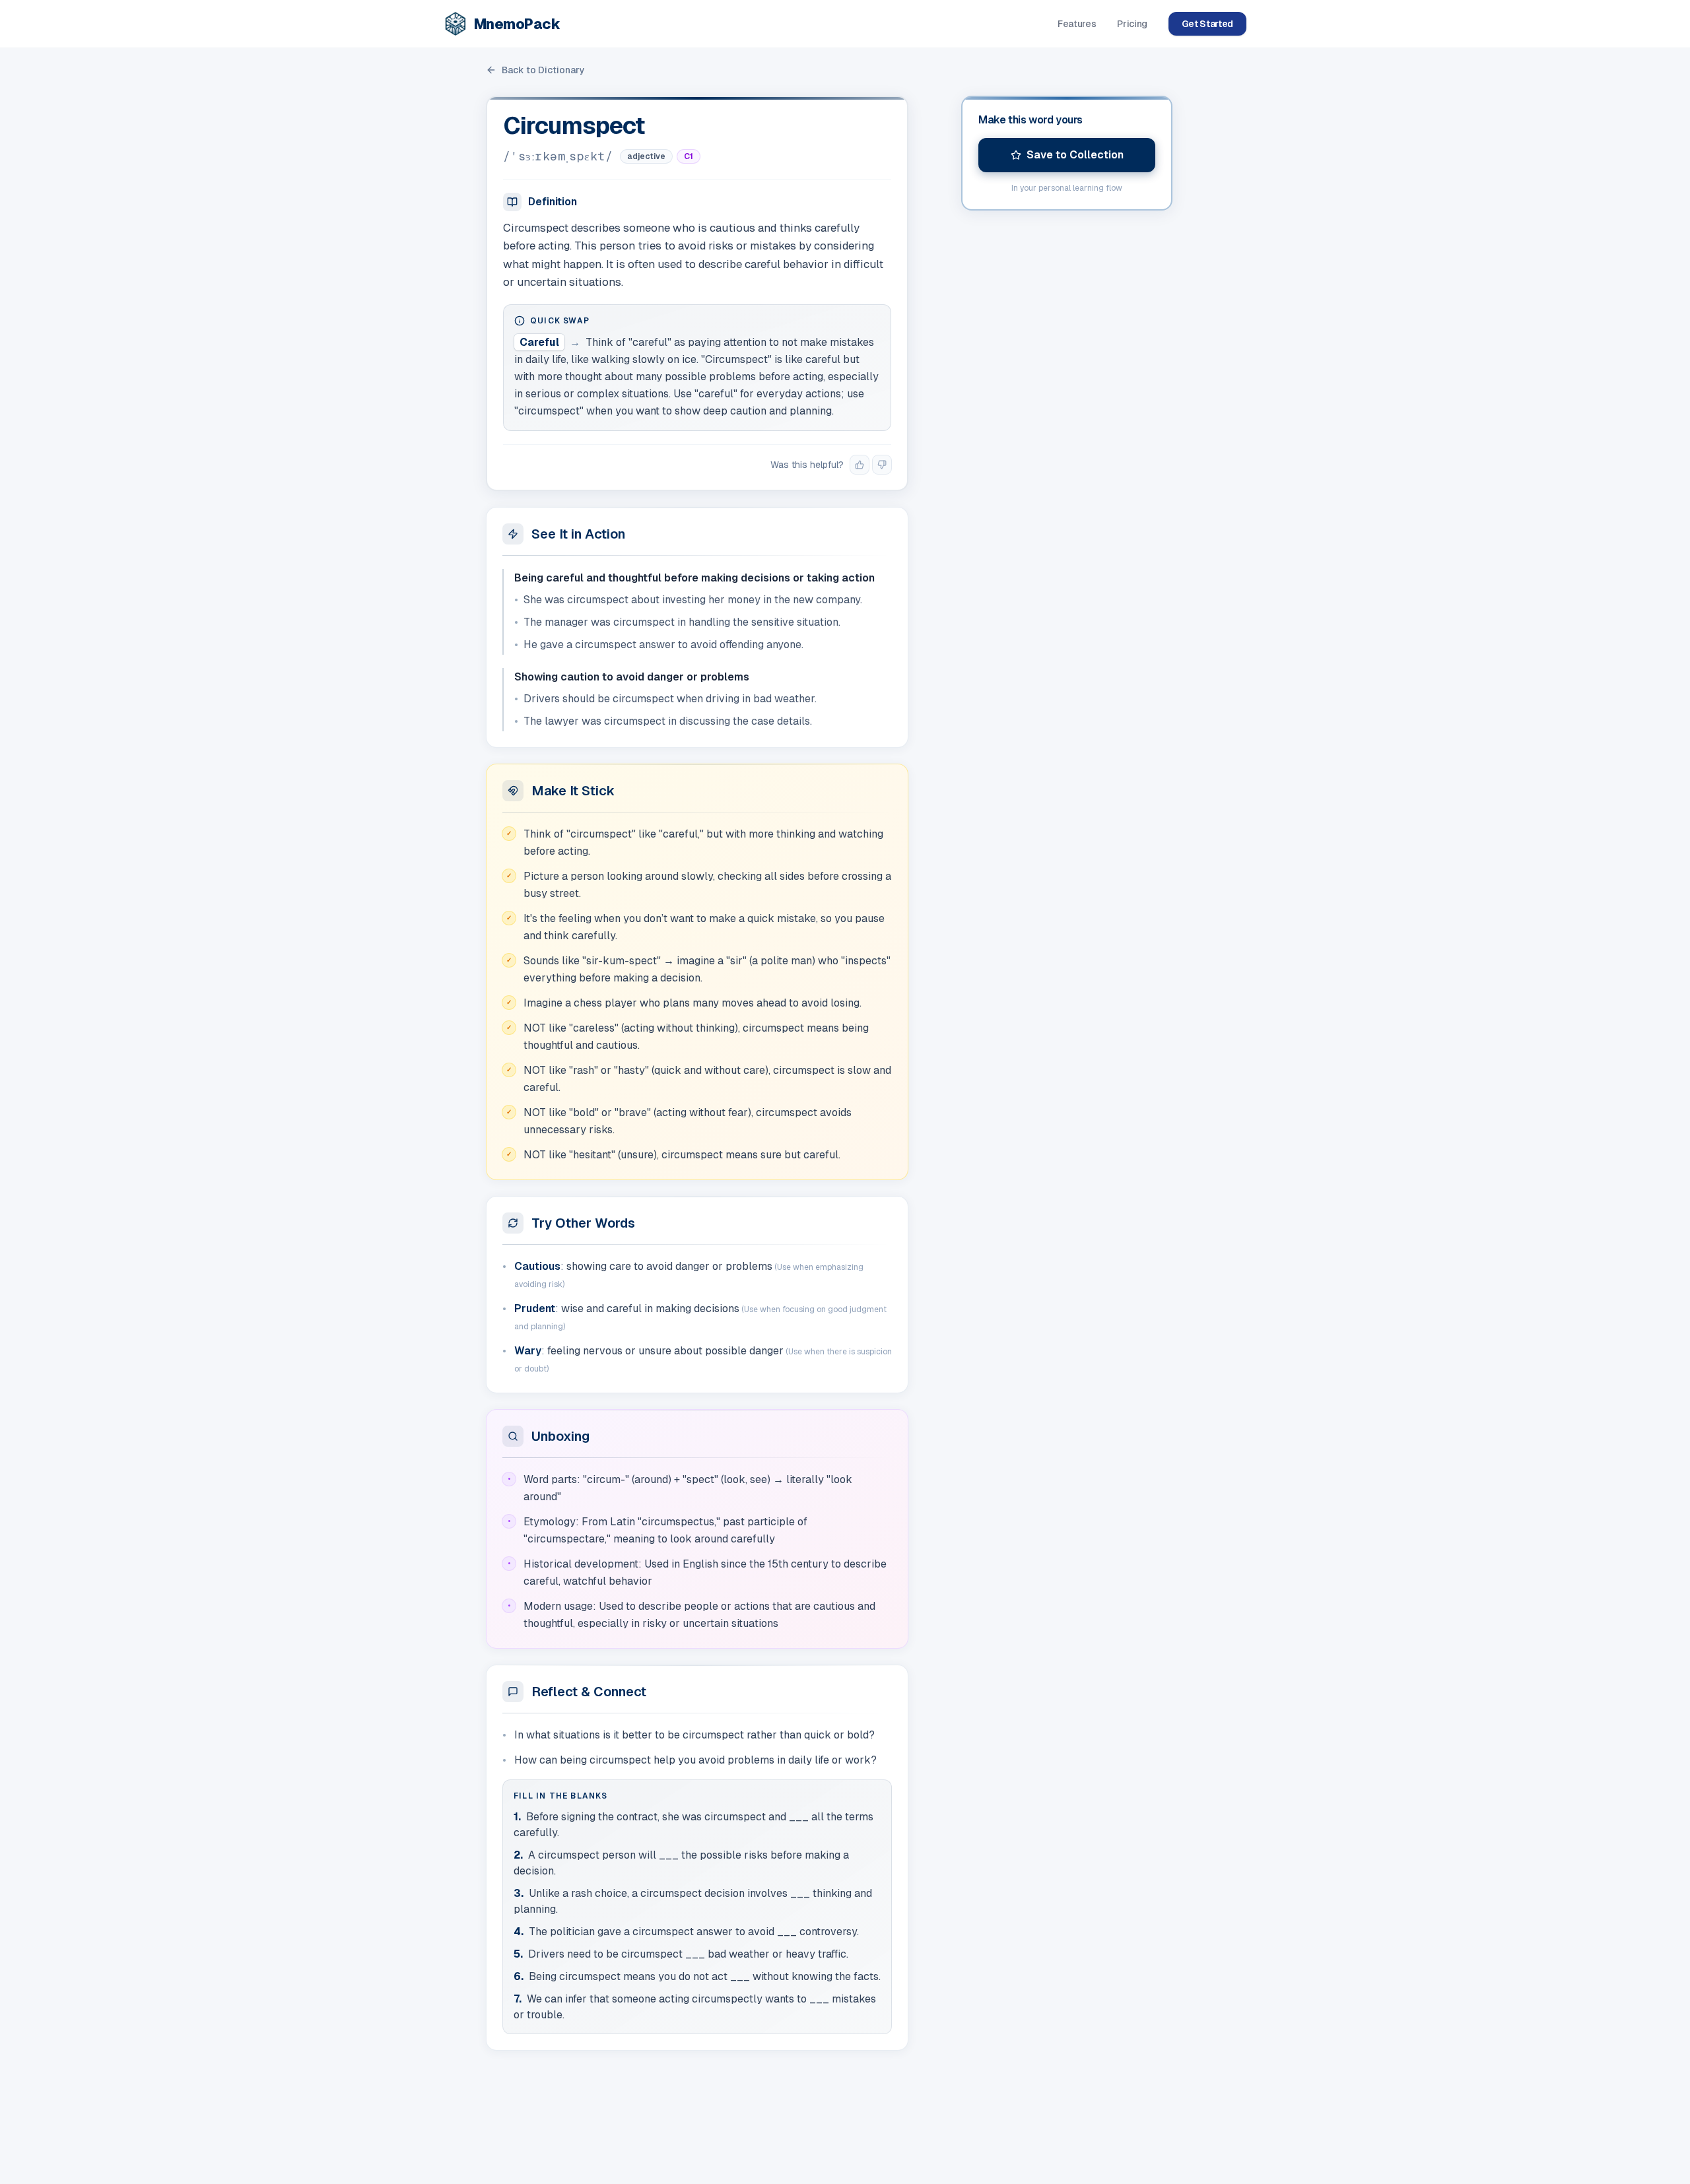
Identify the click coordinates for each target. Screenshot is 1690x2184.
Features (1077, 24)
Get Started (1207, 24)
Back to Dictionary (543, 70)
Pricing (1132, 24)
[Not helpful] (882, 465)
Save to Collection (1075, 155)
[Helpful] (860, 465)
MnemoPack (517, 24)
